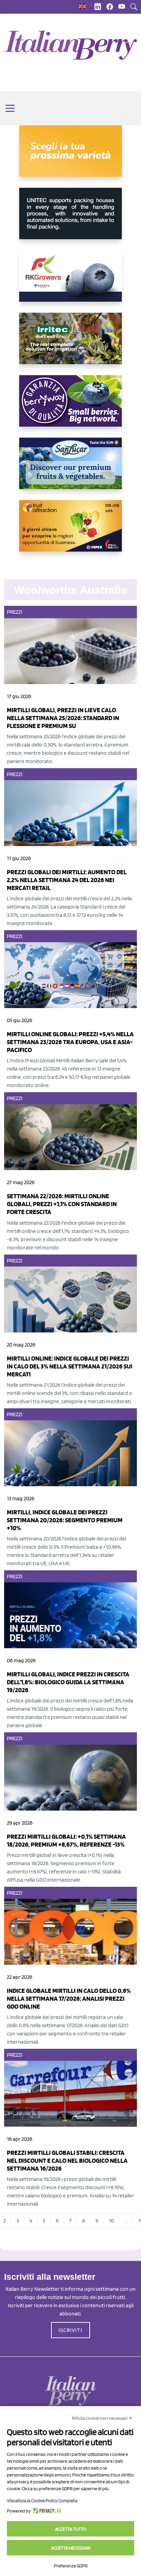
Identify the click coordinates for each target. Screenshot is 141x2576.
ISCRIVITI (70, 2330)
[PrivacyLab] (46, 2511)
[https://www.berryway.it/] (70, 406)
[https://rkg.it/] (70, 281)
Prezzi (15, 612)
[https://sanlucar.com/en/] (70, 469)
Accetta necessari (71, 2548)
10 (111, 2221)
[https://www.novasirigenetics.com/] (70, 157)
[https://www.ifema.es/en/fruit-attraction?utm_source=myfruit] (70, 531)
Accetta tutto (71, 2529)
